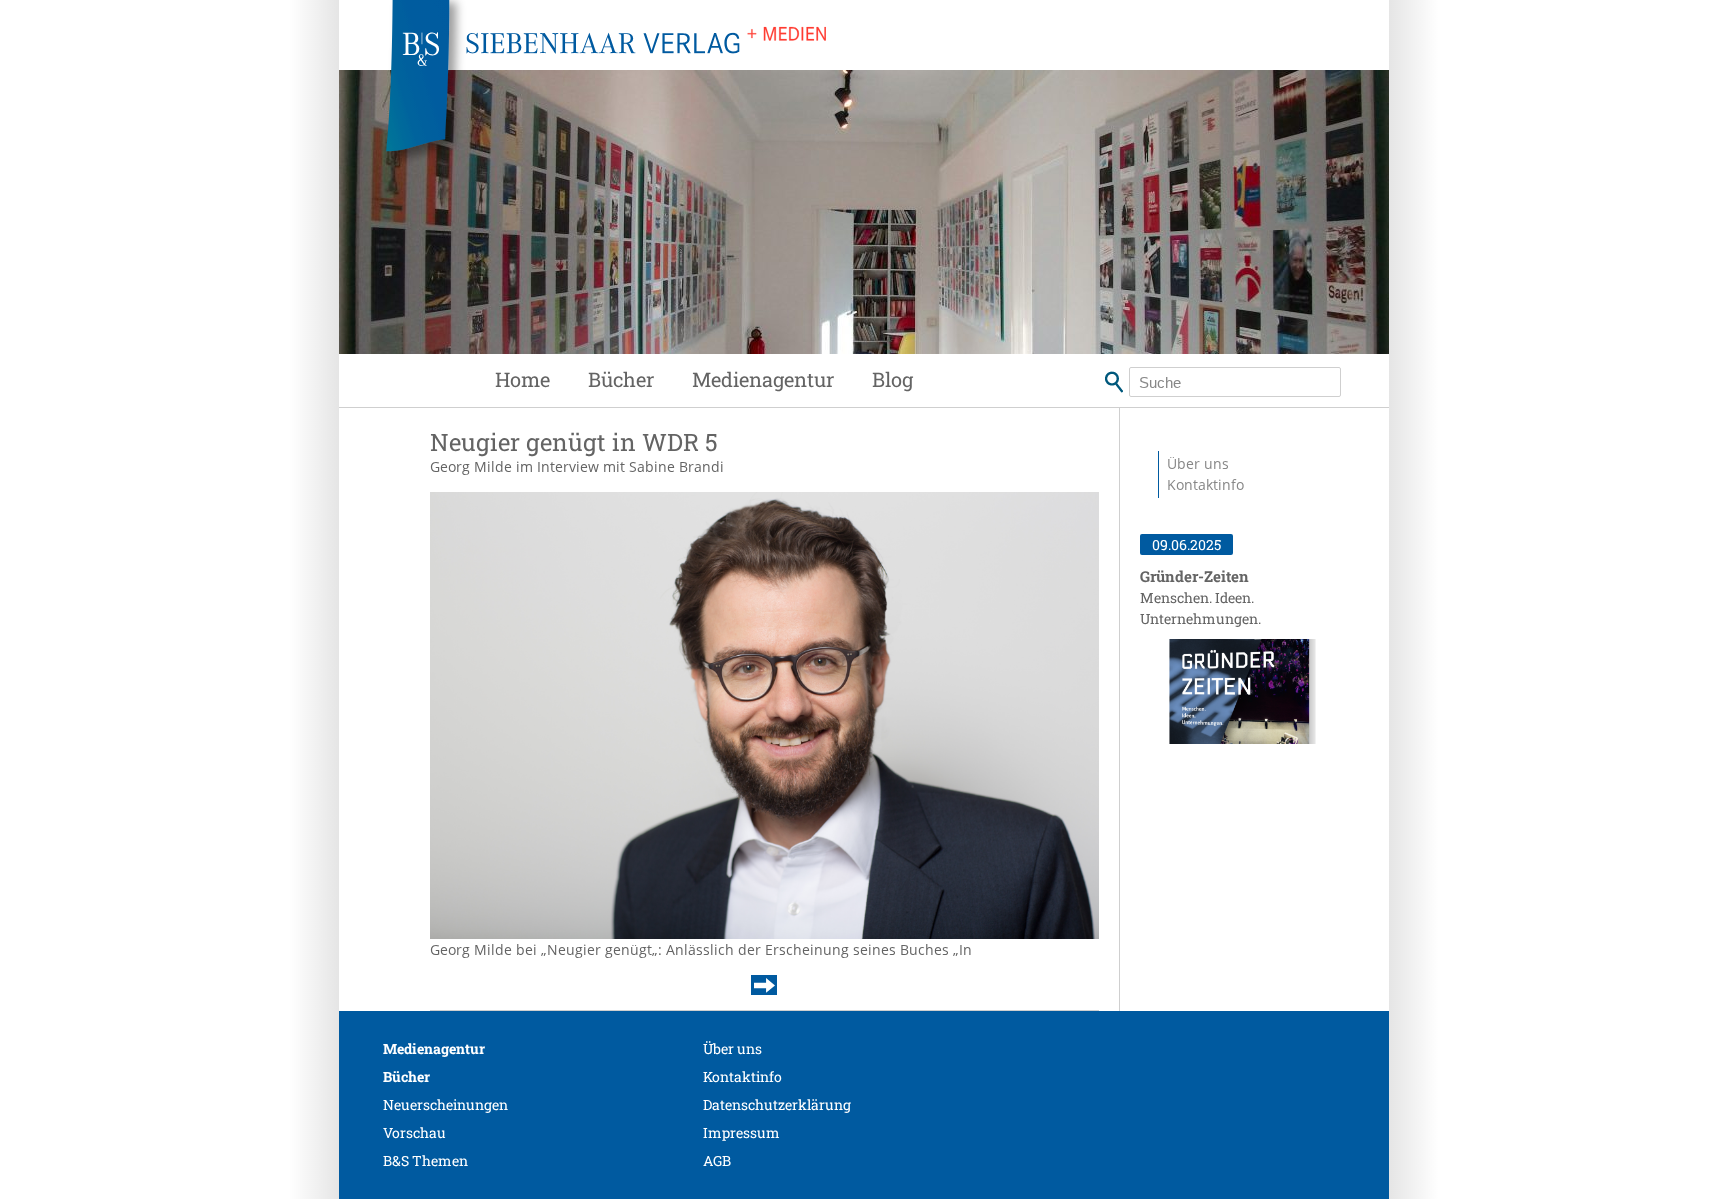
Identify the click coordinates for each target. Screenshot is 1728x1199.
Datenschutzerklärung (777, 1104)
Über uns (1198, 463)
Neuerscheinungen (445, 1104)
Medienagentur (763, 379)
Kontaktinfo (1205, 484)
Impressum (741, 1132)
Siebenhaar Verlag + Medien (784, 90)
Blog (892, 379)
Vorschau (414, 1132)
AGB (717, 1160)
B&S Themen (425, 1160)
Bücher (621, 379)
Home (522, 379)
